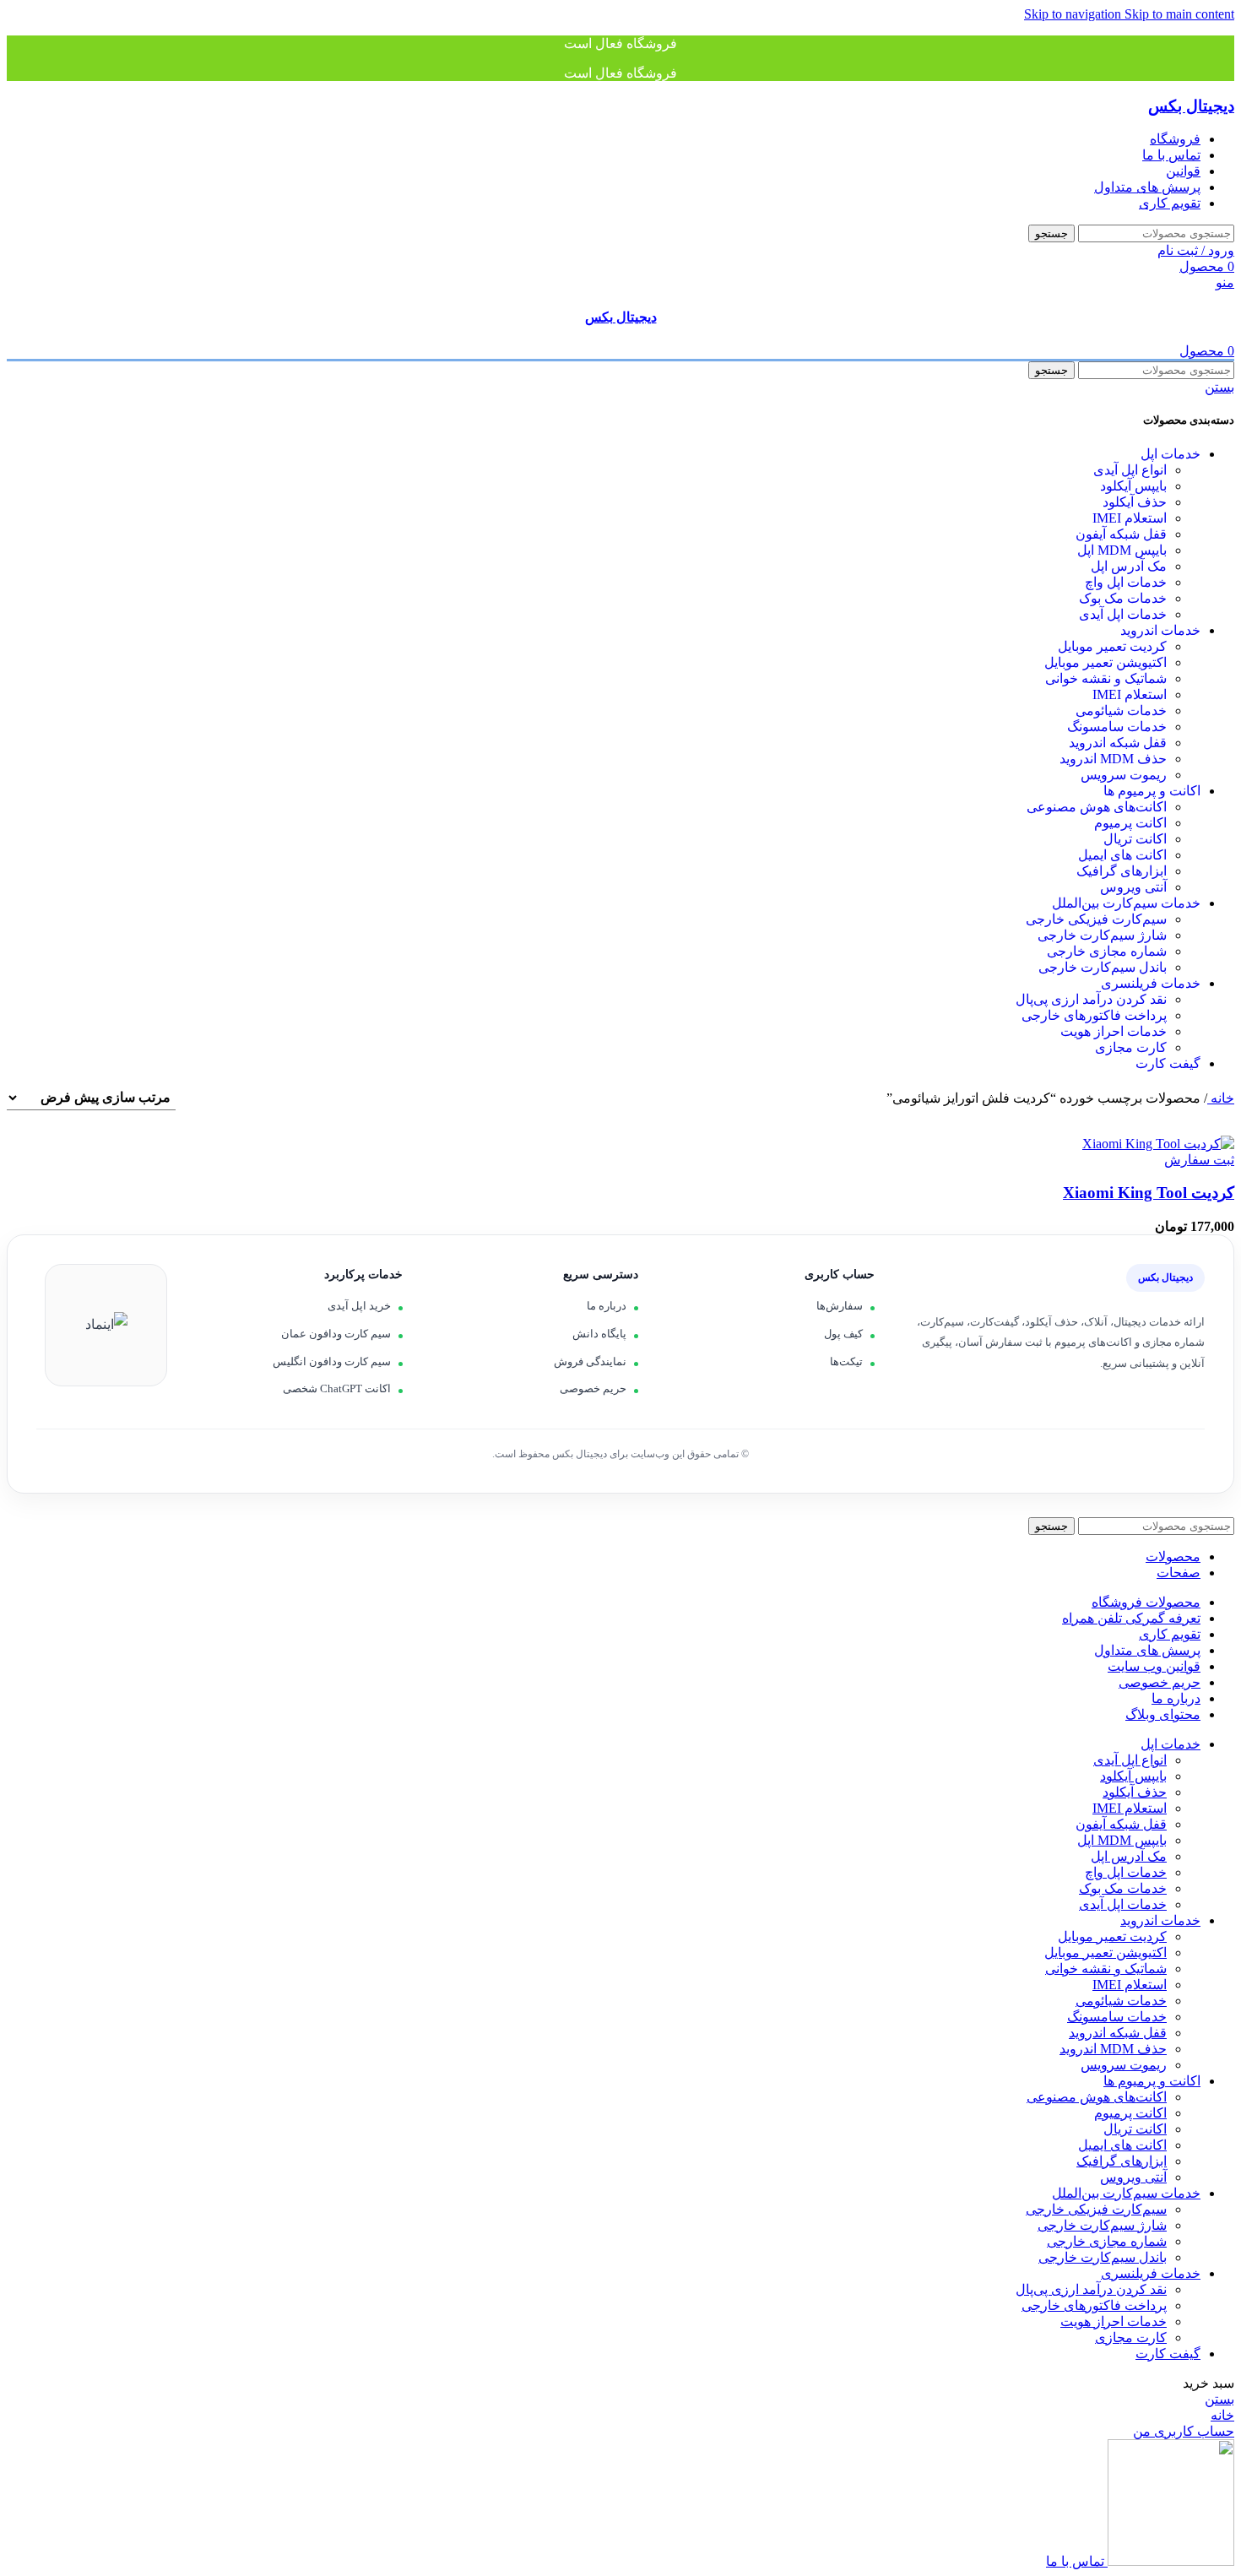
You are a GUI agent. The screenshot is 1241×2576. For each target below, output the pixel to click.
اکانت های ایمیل (1122, 855)
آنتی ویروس (1133, 887)
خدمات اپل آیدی (1123, 614)
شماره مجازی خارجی (1107, 951)
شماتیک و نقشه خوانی (1106, 678)
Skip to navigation (1074, 14)
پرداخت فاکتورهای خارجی (1094, 1015)
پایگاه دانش (599, 1334)
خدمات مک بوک (1123, 598)
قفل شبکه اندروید (1118, 743)
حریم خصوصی (593, 1388)
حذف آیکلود (1135, 502)
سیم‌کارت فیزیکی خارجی (1096, 919)
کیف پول (843, 1334)
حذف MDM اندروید (1113, 759)
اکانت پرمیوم (1130, 823)
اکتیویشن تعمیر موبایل (1106, 662)
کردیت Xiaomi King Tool (1149, 1193)
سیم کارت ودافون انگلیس (332, 1361)
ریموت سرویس (1124, 775)
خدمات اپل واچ (1126, 582)
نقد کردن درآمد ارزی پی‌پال (1091, 999)
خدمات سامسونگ (1117, 727)
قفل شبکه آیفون (1121, 534)
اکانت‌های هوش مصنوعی (1097, 807)
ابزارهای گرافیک (1122, 871)
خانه (1221, 1098)
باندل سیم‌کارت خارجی (1103, 967)
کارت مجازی (1131, 1047)
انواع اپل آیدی (1130, 470)
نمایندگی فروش (590, 1361)
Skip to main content (1179, 14)
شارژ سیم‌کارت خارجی (1102, 935)
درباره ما (607, 1306)
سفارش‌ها (840, 1306)
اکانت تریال (1135, 839)
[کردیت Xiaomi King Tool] (1158, 1144)
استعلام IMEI (1130, 518)
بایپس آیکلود (1133, 486)
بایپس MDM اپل (1122, 550)
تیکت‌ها (846, 1361)
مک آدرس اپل (1129, 566)
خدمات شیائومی (1121, 710)
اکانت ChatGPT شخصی (337, 1388)
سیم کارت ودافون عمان (336, 1334)
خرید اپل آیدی (359, 1306)
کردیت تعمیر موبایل (1112, 646)
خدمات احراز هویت (1114, 1031)
